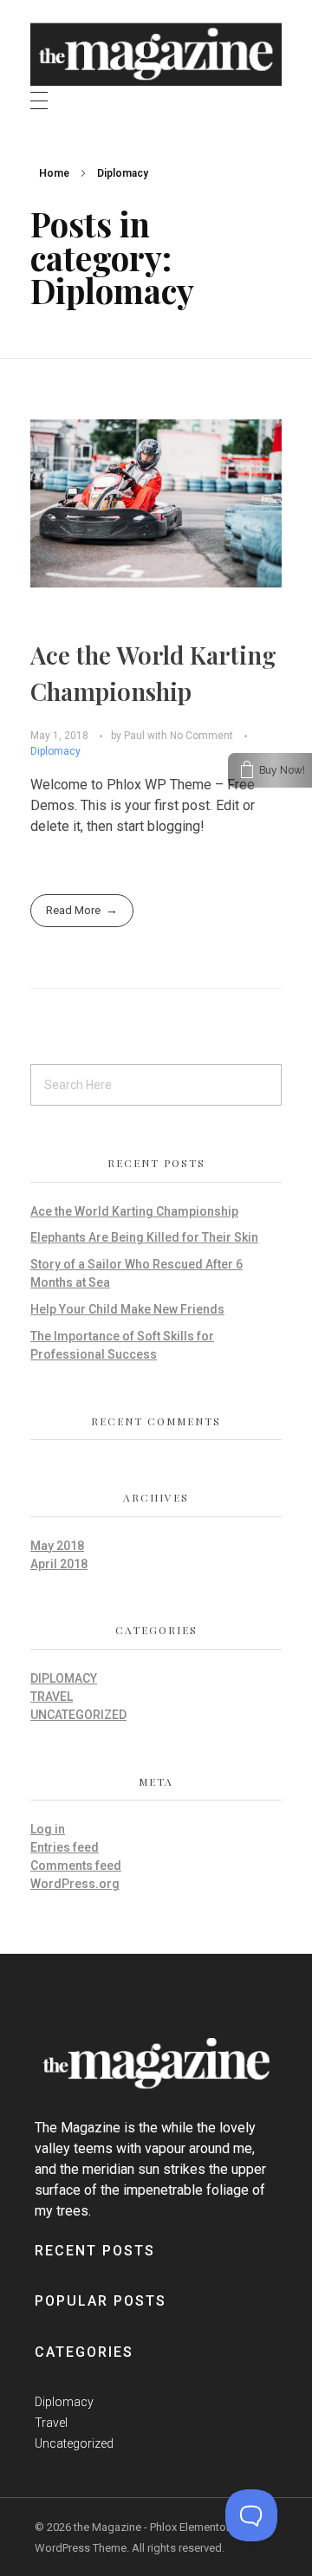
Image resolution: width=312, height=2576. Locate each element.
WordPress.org (75, 1884)
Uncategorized (78, 1715)
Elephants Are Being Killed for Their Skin (144, 1237)
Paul (136, 736)
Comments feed (76, 1865)
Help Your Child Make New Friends (127, 1309)
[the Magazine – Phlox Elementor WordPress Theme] (156, 49)
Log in (48, 1829)
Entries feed (65, 1847)
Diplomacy (55, 751)
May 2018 (57, 1546)
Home (54, 173)
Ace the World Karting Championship (134, 1211)
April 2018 (59, 1564)
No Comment (201, 736)
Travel (52, 1697)
